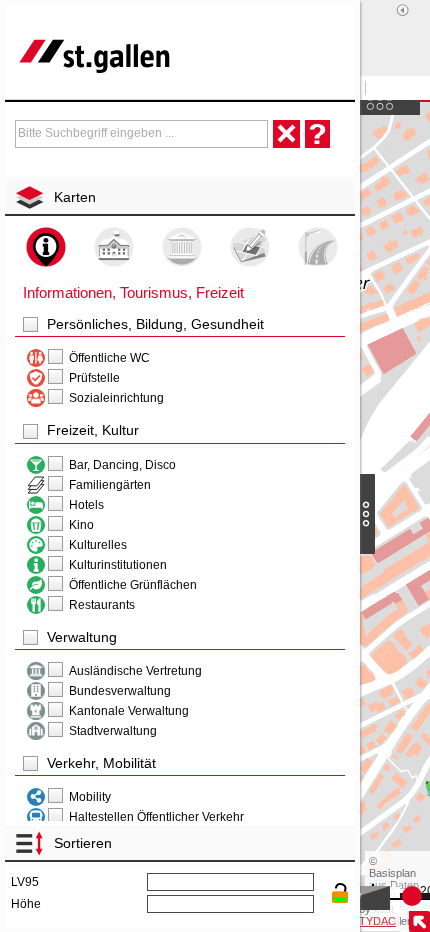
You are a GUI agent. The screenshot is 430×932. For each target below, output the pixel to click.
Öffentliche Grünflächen (133, 585)
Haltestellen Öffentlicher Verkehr (156, 817)
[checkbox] (31, 325)
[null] (36, 358)
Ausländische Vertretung (135, 671)
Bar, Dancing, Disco (122, 465)
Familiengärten (110, 485)
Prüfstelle (94, 378)
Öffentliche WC (109, 358)
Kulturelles (98, 545)
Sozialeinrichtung (116, 398)
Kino (81, 525)
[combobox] (141, 134)
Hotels (86, 505)
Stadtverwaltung (113, 731)
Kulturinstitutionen (118, 565)
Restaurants (102, 605)
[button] (180, 324)
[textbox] (141, 133)
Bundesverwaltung (120, 691)
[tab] (182, 197)
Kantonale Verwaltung (129, 711)
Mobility (90, 797)
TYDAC (377, 921)
